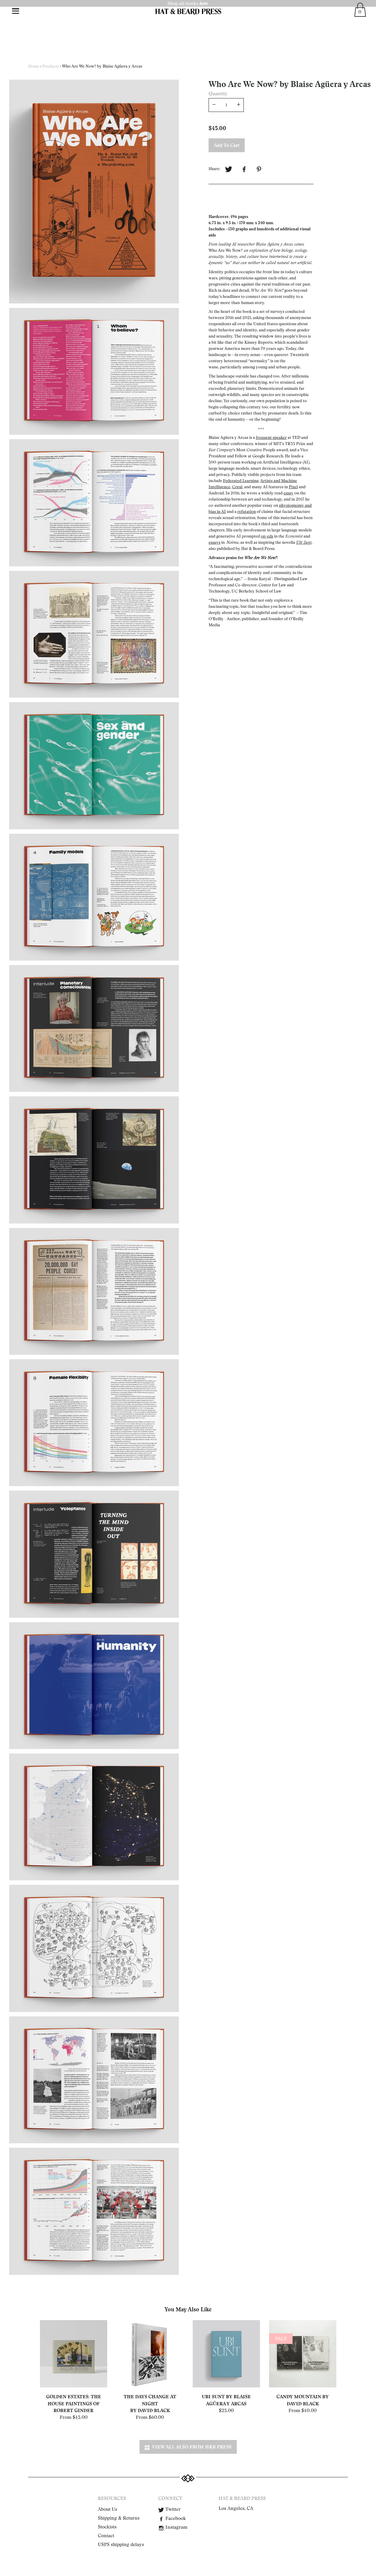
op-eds (267, 536)
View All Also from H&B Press (190, 2447)
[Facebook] (244, 170)
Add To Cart (227, 145)
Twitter (172, 2509)
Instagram (176, 2527)
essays (214, 542)
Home (34, 66)
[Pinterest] (260, 170)
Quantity (218, 94)
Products (51, 66)
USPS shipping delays (121, 2545)
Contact (106, 2536)
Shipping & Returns (119, 2518)
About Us (108, 2509)
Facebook (175, 2518)
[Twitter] (229, 170)
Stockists (107, 2527)
